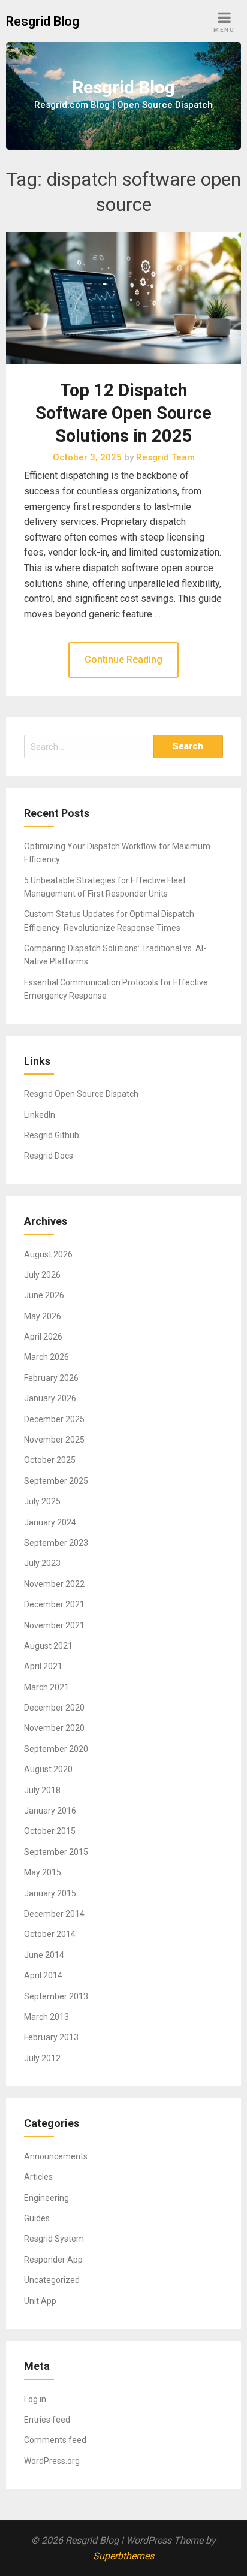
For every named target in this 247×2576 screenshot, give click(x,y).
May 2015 (43, 1872)
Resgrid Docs (49, 1156)
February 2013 (51, 2037)
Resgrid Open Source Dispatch (81, 1094)
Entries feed (47, 2420)
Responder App (53, 2260)
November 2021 (54, 1625)
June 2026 (44, 1295)
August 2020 (48, 1769)
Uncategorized (52, 2280)
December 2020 (54, 1708)
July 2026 (42, 1275)
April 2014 (43, 1975)
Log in (35, 2399)
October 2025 (50, 1460)
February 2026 (51, 1378)
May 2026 (43, 1316)
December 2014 (54, 1914)
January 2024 (50, 1522)
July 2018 (42, 1790)
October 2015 (50, 1831)
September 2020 (56, 1749)
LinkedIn (40, 1115)
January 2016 (50, 1811)
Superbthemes (123, 2556)
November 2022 (54, 1584)
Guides (37, 2218)
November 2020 (54, 1728)
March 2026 (46, 1357)
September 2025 (56, 1481)
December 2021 (54, 1604)
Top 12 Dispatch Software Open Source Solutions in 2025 (123, 413)
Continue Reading (123, 660)
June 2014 (44, 1955)
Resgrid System (54, 2239)
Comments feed (55, 2440)
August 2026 (48, 1254)
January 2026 (50, 1398)
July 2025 (42, 1501)
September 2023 (56, 1543)
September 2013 (56, 1996)
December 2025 (54, 1419)
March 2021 (46, 1687)
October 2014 (50, 1934)
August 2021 (48, 1646)
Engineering (46, 2198)
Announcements (56, 2156)
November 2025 (54, 1440)
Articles (38, 2177)
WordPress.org (52, 2461)
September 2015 (56, 1852)
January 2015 (50, 1893)
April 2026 (43, 1337)
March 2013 (46, 2017)
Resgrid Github (52, 1135)
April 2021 (43, 1666)
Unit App (40, 2301)
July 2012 (42, 2058)
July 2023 (42, 1563)
